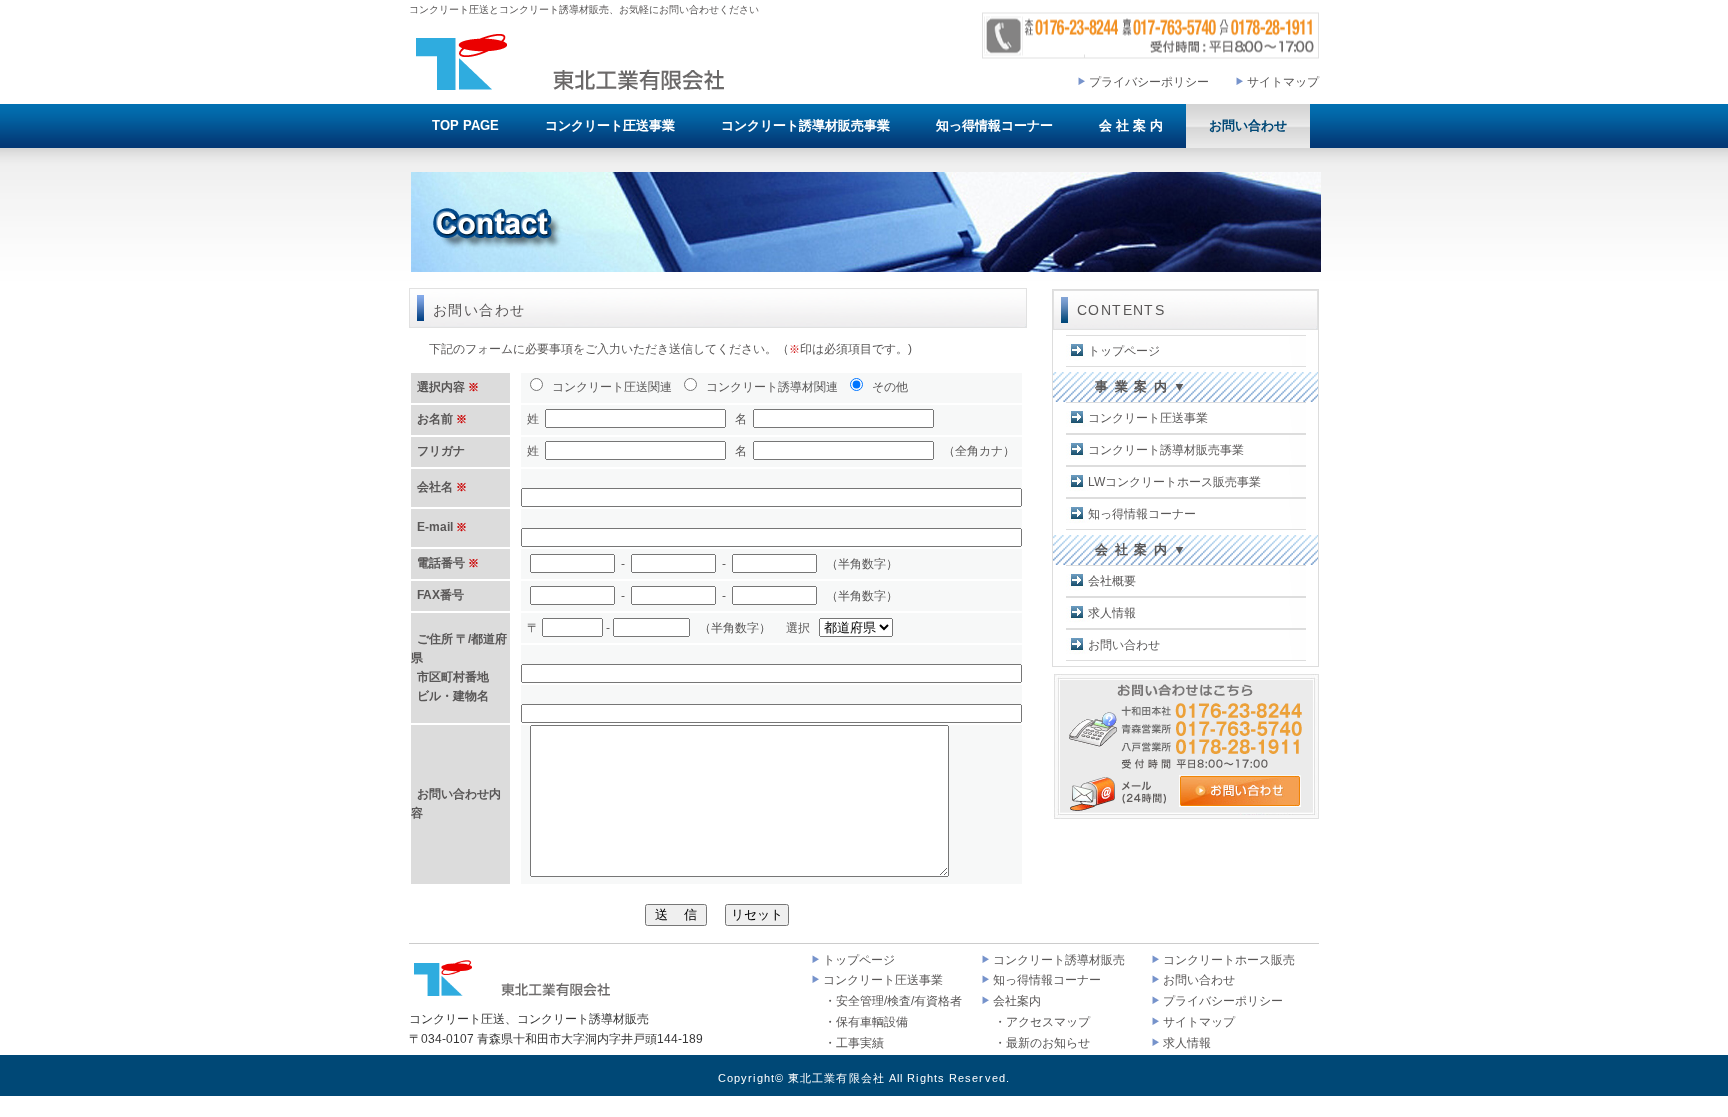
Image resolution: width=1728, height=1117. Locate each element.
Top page (465, 125)
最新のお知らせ (1048, 1043)
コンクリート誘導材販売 (1059, 960)
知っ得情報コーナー (994, 125)
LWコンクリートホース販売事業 (1174, 482)
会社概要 (1112, 581)
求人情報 (1112, 613)
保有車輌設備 (872, 1022)
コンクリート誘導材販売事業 (805, 125)
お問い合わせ (1248, 125)
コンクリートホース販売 (1229, 960)
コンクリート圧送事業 (610, 125)
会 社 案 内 (1131, 125)
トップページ (1124, 351)
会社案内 (1017, 1001)
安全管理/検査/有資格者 (899, 1001)
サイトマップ (1283, 82)
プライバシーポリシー (1149, 82)
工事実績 (860, 1043)
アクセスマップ (1048, 1022)
